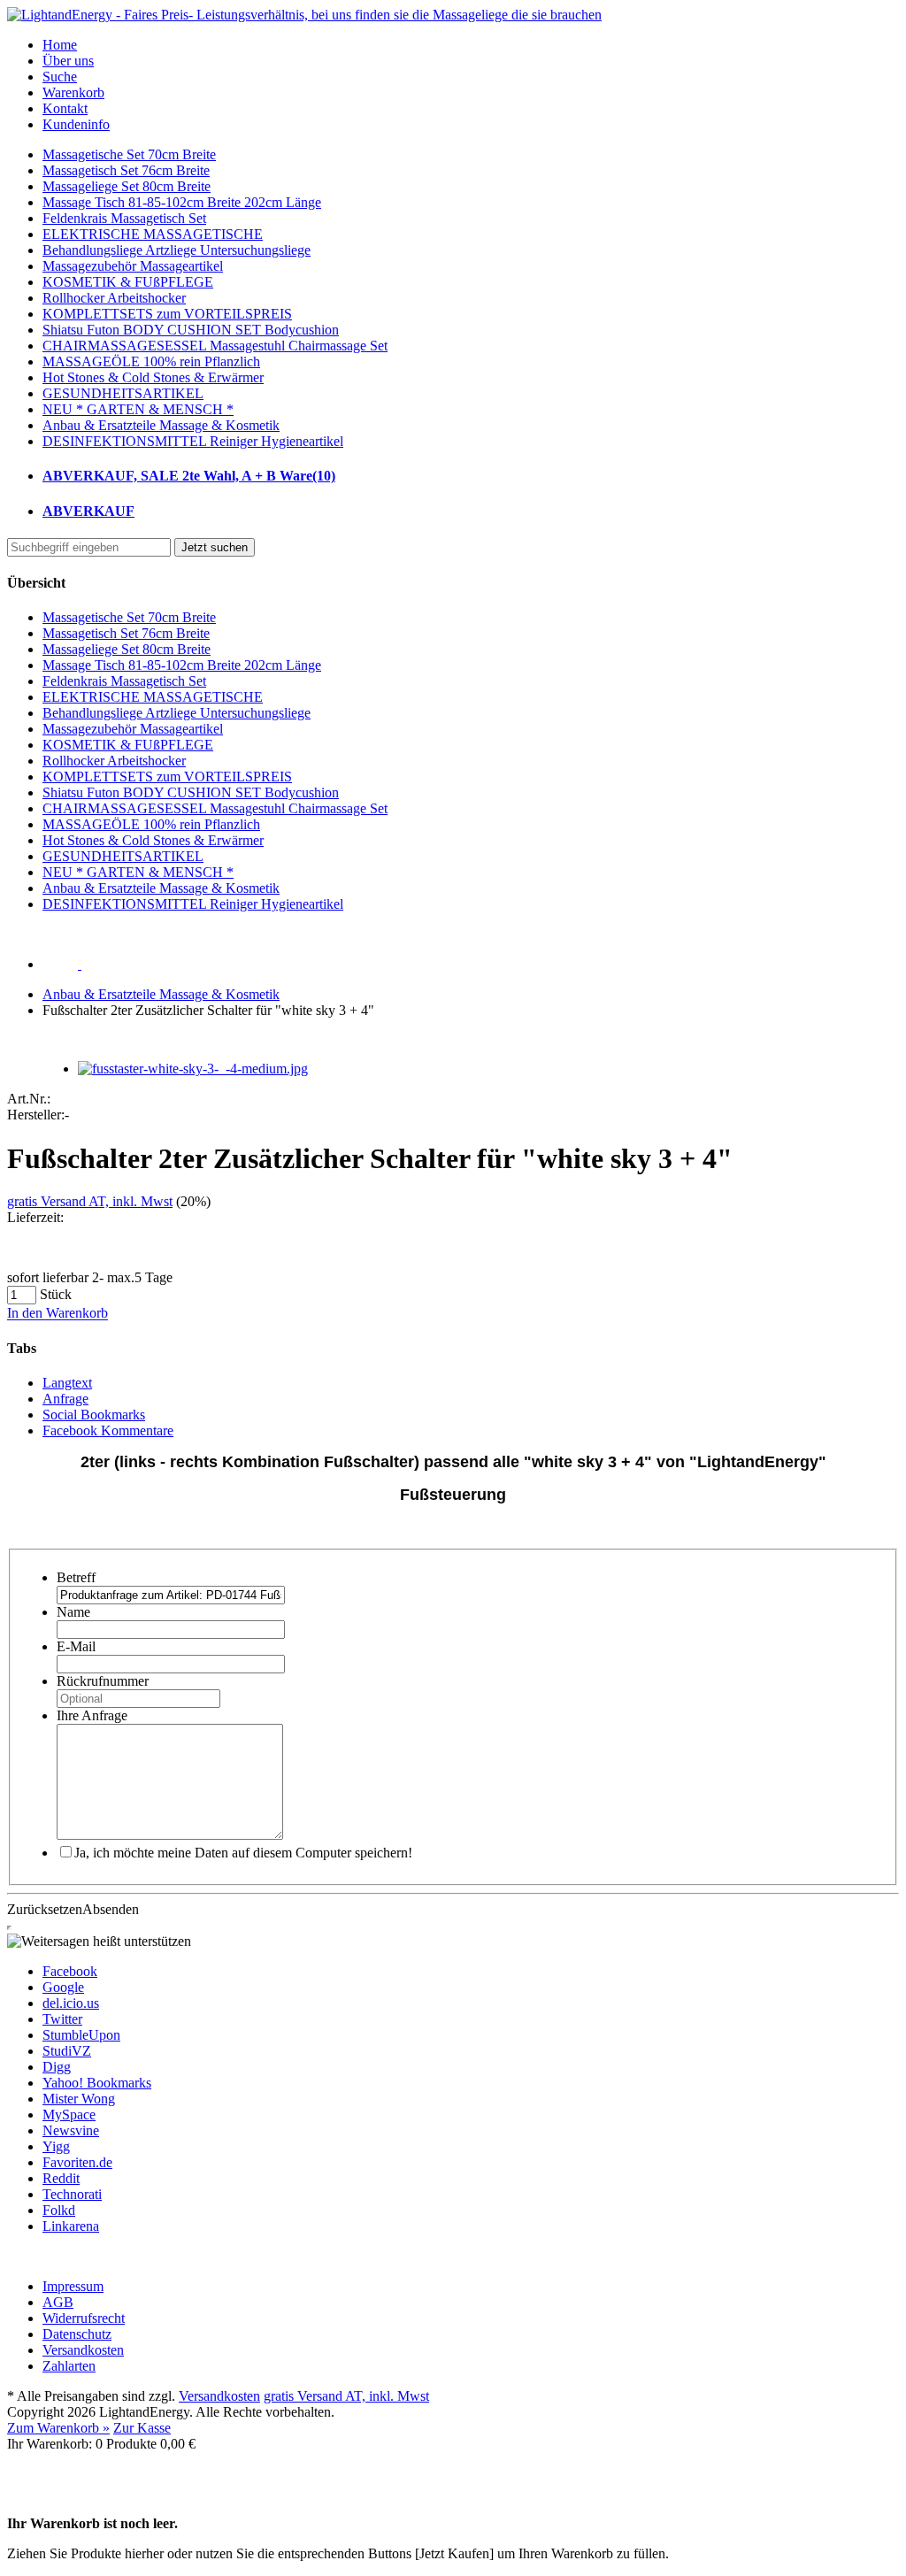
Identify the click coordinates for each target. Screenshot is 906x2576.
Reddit (61, 2178)
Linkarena (71, 2226)
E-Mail (76, 1646)
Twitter (62, 2019)
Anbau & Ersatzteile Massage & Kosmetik (161, 994)
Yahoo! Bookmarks (97, 2083)
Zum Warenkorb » (58, 2428)
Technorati (72, 2194)
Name (73, 1612)
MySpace (69, 2115)
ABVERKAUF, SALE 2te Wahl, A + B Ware (189, 476)
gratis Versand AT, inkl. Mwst (90, 1201)
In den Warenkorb (58, 1314)
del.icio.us (71, 2003)
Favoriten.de (77, 2162)
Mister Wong (79, 2099)
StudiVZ (67, 2051)
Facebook (70, 1971)
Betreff (76, 1577)
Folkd (59, 2210)
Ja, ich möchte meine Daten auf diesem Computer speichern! (243, 1853)
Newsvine (71, 2130)
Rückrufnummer (103, 1681)
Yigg (56, 2146)
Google (63, 1987)
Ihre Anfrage (92, 1715)
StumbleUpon (81, 2035)
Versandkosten (219, 2396)
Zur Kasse (142, 2428)
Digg (57, 2067)
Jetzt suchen (215, 547)
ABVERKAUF (88, 511)
